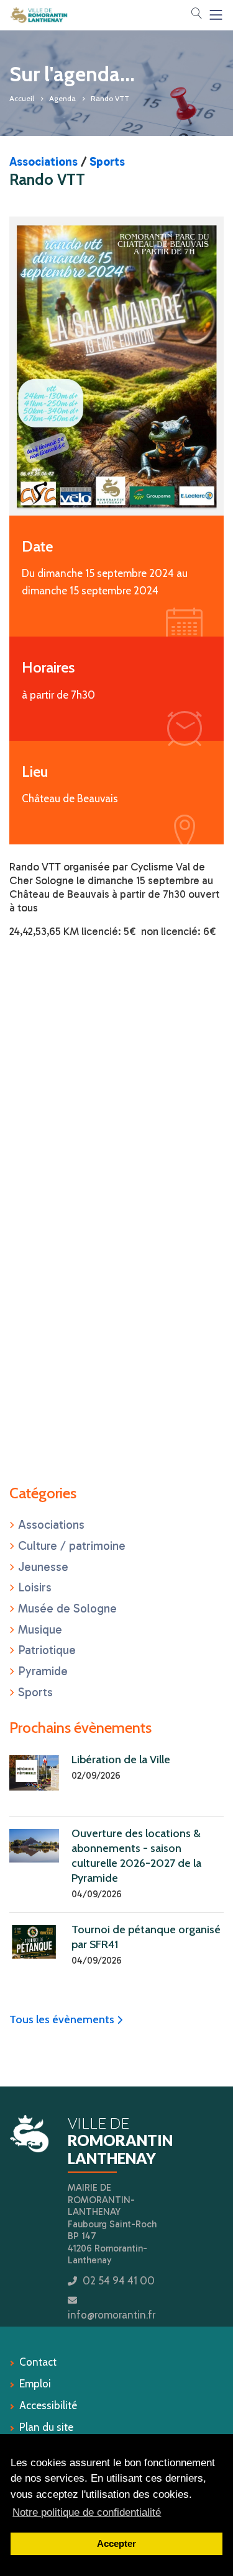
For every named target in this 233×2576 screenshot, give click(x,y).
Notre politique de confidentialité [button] (87, 2512)
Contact (38, 2362)
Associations (43, 162)
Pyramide (43, 1671)
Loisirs (35, 1587)
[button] (196, 14)
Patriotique (47, 1650)
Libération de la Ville (121, 1760)
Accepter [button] (116, 2543)
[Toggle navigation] (216, 15)
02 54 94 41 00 (119, 2281)
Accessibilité (48, 2405)
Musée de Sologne (67, 1608)
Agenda (62, 98)
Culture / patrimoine (72, 1546)
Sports (107, 162)
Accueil (22, 98)
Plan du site (46, 2427)
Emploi (35, 2384)
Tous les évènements (66, 2019)
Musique (40, 1630)
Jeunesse (43, 1567)
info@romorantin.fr (112, 2315)
